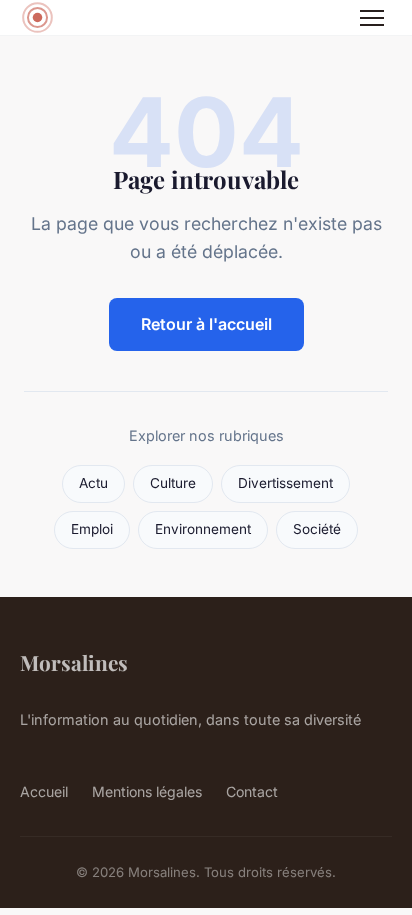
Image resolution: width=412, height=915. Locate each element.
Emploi (92, 529)
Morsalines (74, 662)
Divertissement (285, 483)
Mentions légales (147, 791)
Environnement (203, 529)
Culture (173, 483)
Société (317, 529)
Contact (252, 791)
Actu (93, 483)
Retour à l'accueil (206, 324)
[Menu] (372, 18)
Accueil (44, 791)
